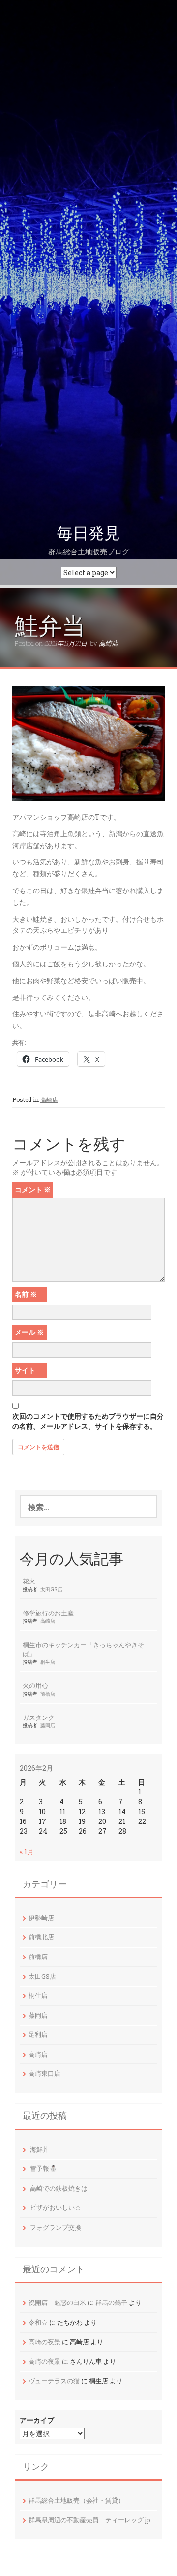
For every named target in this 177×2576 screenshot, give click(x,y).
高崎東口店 (44, 2073)
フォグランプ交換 (56, 2227)
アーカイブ (37, 2420)
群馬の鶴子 (111, 2302)
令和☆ (38, 2322)
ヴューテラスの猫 (54, 2381)
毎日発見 (88, 533)
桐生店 (48, 1662)
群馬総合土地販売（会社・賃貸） (76, 2500)
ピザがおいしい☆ (56, 2207)
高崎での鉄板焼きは (59, 2188)
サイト (25, 1370)
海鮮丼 (40, 2149)
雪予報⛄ (44, 2168)
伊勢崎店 (41, 1918)
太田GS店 (51, 1589)
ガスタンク (39, 1717)
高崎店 (108, 643)
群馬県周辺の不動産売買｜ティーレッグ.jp (89, 2520)
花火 (29, 1581)
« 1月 (27, 1851)
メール (29, 1332)
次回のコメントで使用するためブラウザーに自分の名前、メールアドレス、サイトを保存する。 (88, 1421)
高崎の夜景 (44, 2342)
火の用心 (35, 1685)
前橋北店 (41, 1937)
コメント (33, 1189)
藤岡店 (48, 1725)
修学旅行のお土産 (48, 1613)
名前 (26, 1294)
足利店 (38, 2034)
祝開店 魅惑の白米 (57, 2302)
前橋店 (48, 1694)
